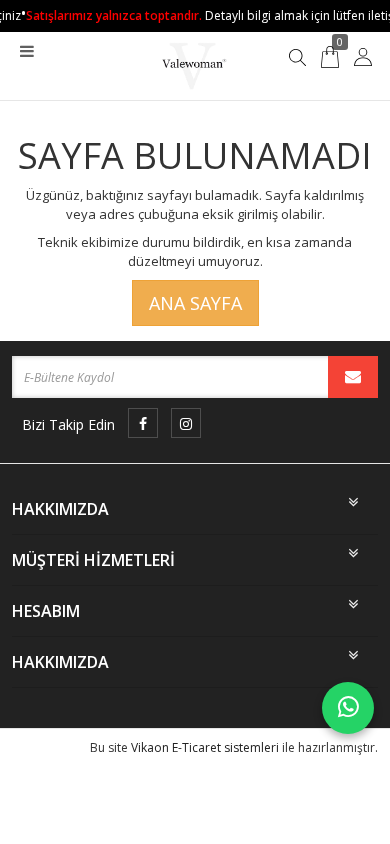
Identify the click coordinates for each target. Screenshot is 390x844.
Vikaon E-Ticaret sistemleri (205, 747)
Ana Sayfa (195, 303)
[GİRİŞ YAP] (363, 57)
